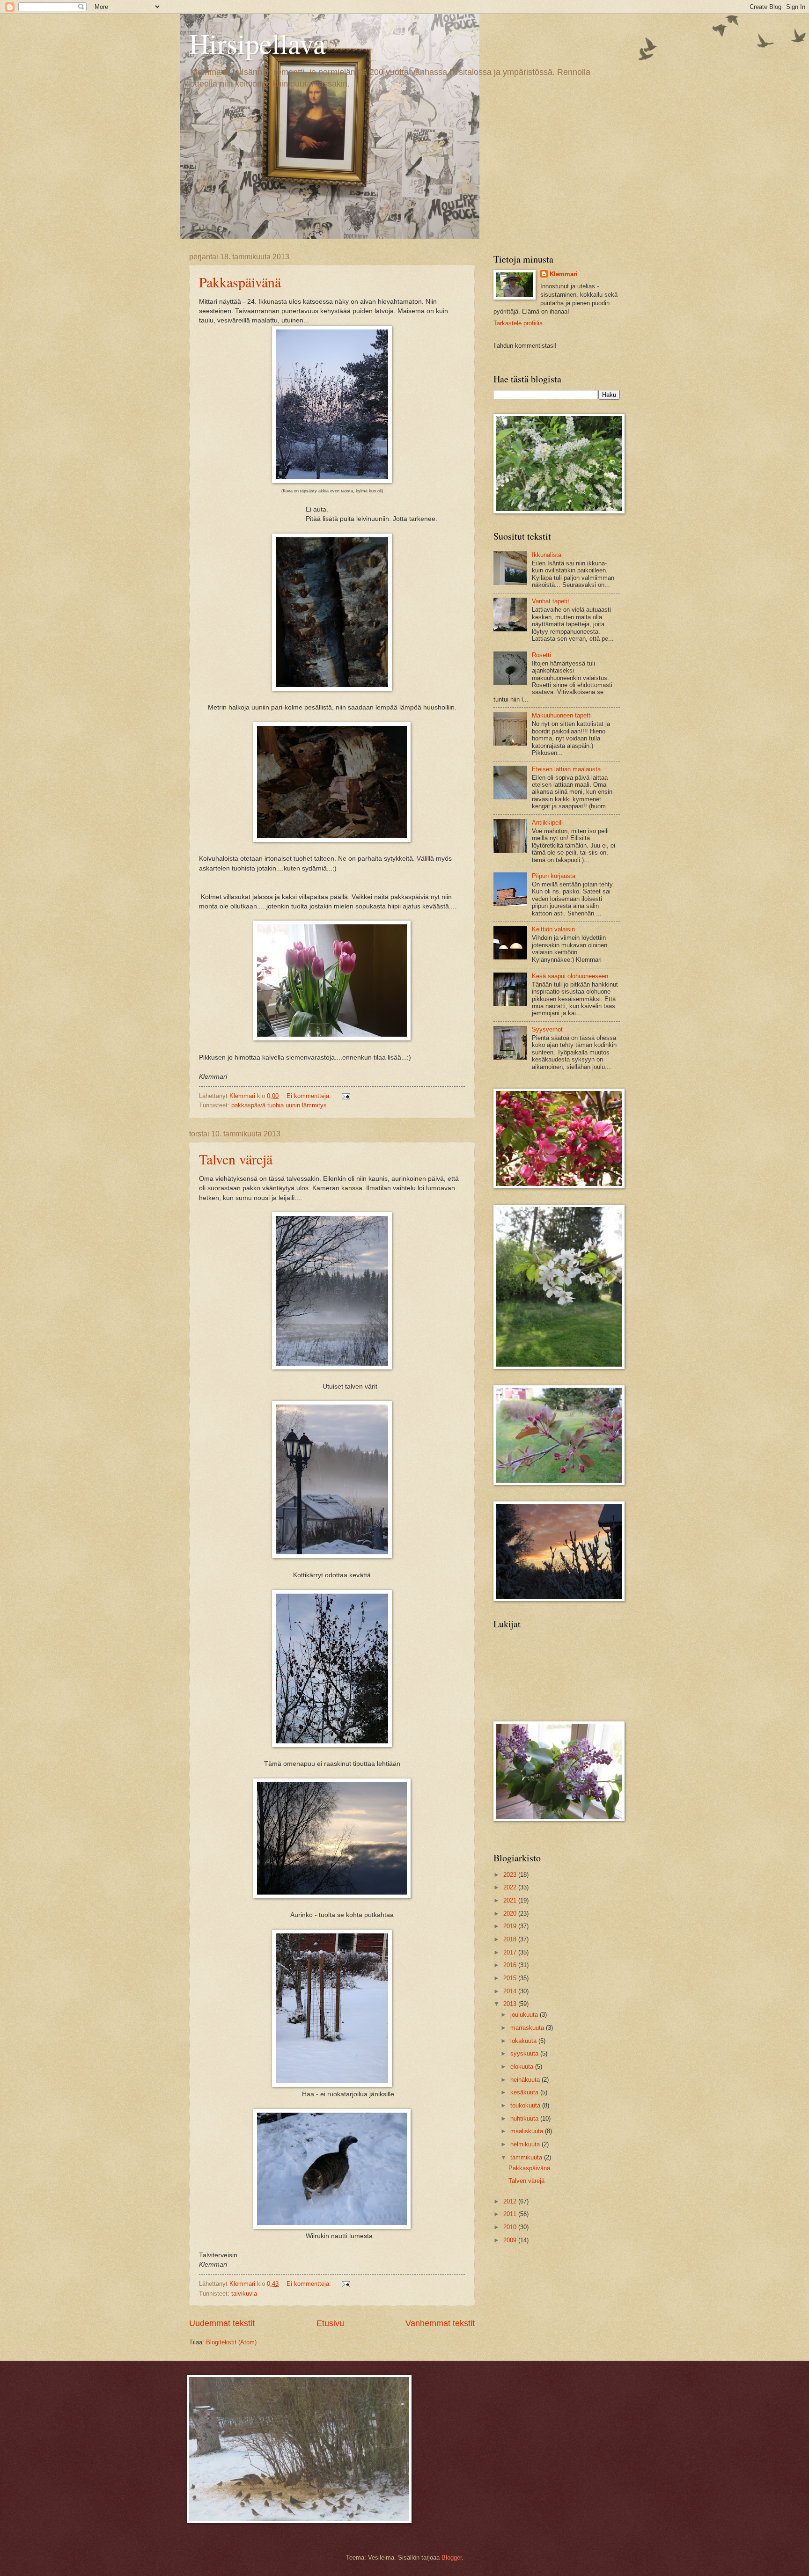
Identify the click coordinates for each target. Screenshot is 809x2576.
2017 (511, 1952)
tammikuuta (527, 2157)
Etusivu (330, 2323)
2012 (511, 2201)
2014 (511, 1991)
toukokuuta (526, 2105)
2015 (511, 1978)
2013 (511, 2004)
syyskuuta (525, 2053)
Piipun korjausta (554, 876)
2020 (511, 1914)
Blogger (452, 2558)
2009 (511, 2240)
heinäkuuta (526, 2080)
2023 (511, 1875)
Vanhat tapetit (551, 601)
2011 (511, 2214)
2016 (511, 1965)
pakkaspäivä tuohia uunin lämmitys (279, 1105)
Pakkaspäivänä (240, 282)
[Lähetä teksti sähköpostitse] (346, 1096)
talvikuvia (244, 2294)
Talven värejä (236, 1159)
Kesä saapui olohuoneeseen (570, 976)
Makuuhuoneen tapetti (562, 715)
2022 (511, 1887)
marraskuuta (528, 2028)
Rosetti (541, 655)
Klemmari (564, 274)
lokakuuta (524, 2041)
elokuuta (523, 2067)
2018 (511, 1939)
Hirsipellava (257, 43)
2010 (511, 2227)
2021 (511, 1900)
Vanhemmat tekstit (440, 2323)
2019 (511, 1926)
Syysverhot (547, 1029)
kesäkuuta (525, 2092)
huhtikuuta (525, 2119)
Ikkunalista (547, 555)
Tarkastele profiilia (518, 323)
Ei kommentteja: (310, 1096)
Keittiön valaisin (553, 929)
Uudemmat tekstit (222, 2323)
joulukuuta (525, 2015)
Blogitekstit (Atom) (231, 2342)
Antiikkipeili (547, 823)
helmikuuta (526, 2144)
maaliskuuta (528, 2131)
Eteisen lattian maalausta (566, 769)
